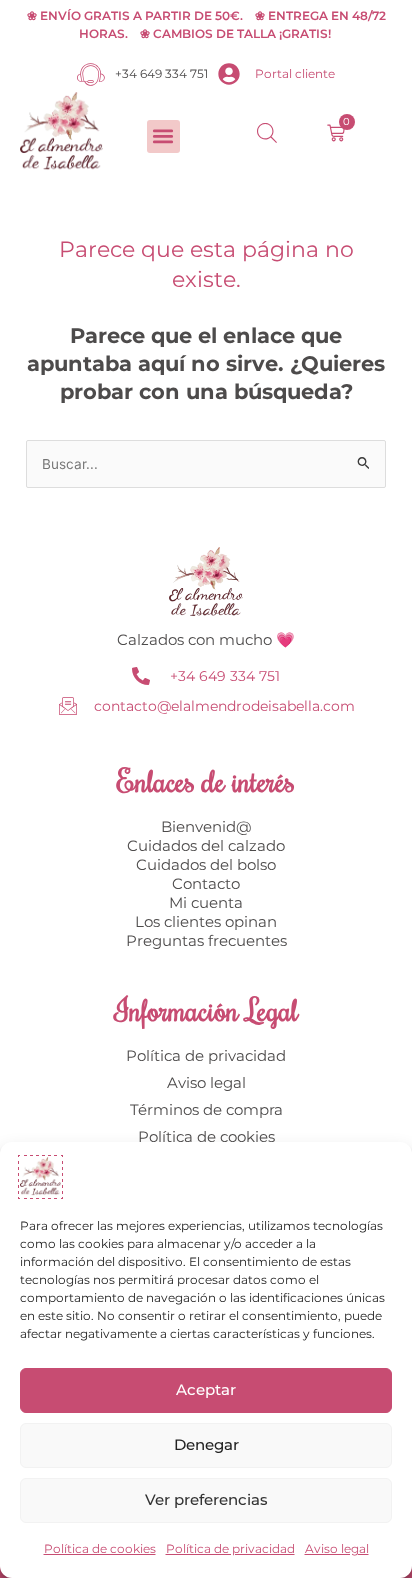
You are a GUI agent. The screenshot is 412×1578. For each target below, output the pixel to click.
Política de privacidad (230, 1548)
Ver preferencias (206, 1499)
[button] (163, 136)
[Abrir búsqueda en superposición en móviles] (267, 133)
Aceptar (206, 1389)
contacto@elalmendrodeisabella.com (224, 706)
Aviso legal (337, 1548)
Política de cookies (100, 1548)
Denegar (206, 1444)
